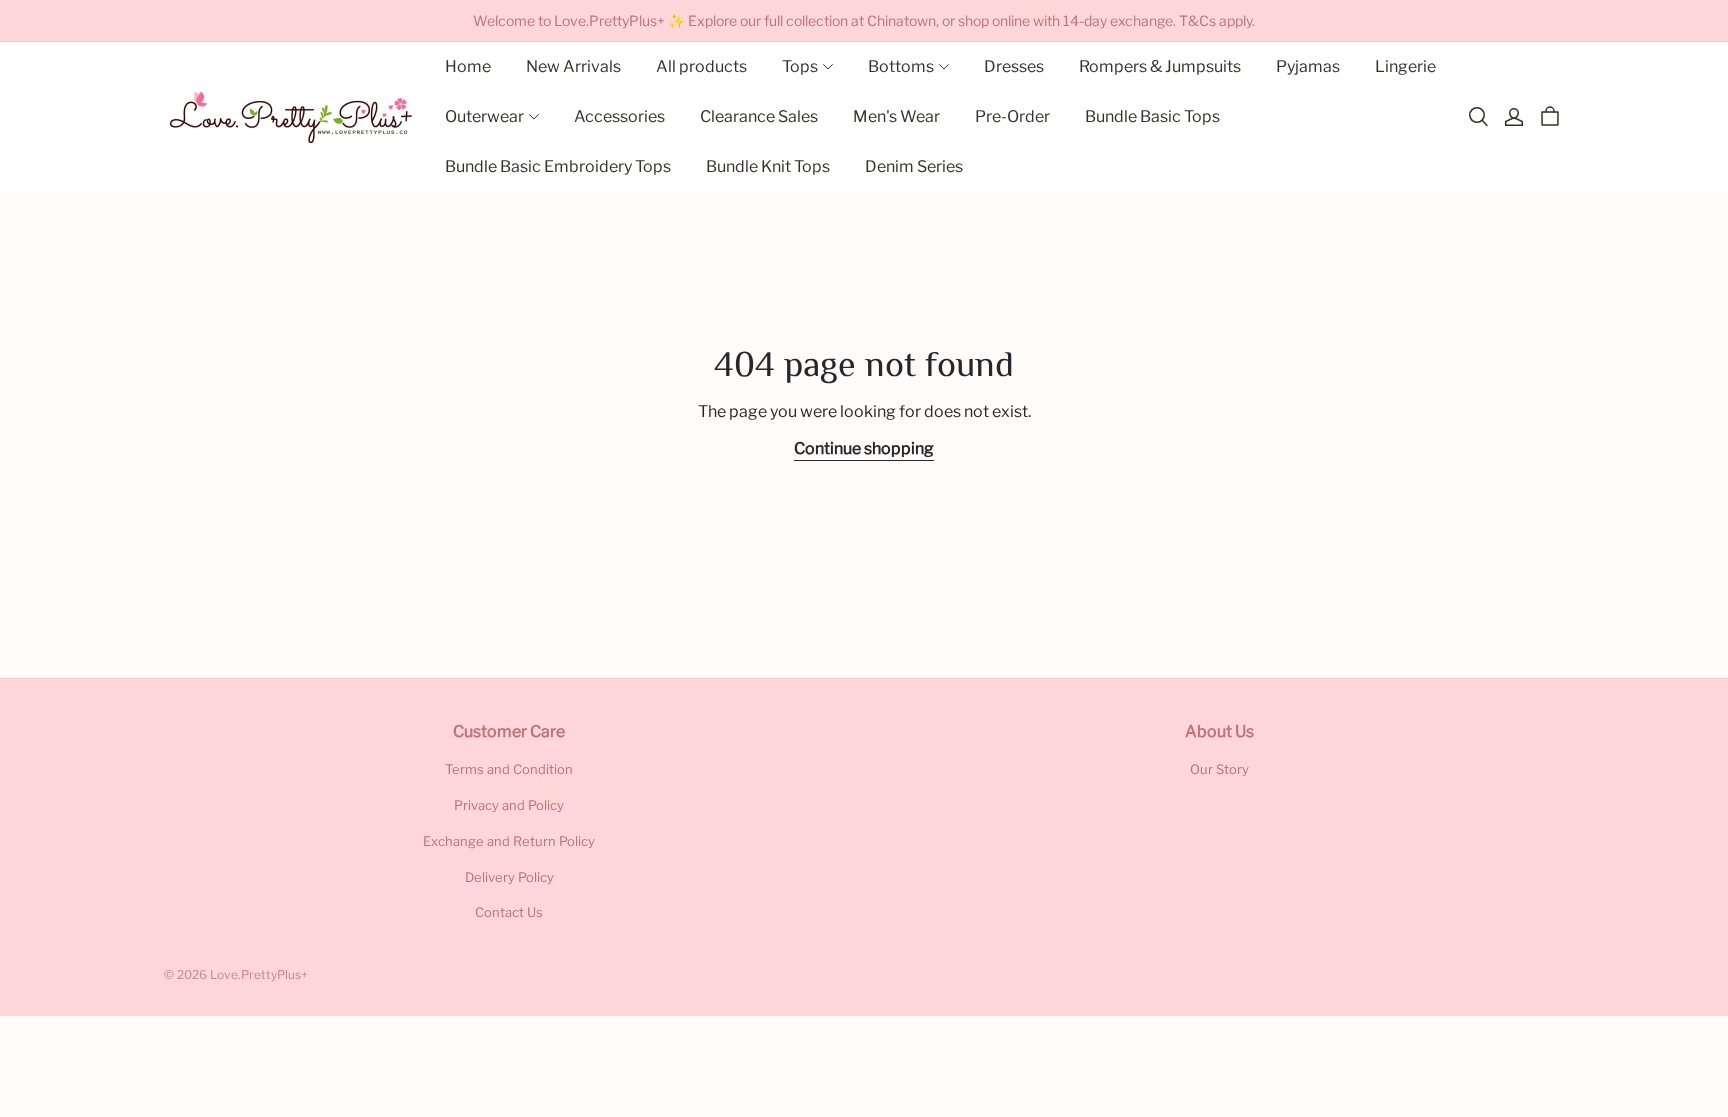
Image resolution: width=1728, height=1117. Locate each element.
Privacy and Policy (509, 805)
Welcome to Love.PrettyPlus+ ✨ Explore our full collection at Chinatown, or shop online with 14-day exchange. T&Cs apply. (864, 20)
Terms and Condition (509, 769)
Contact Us (509, 912)
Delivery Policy (509, 877)
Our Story (1219, 769)
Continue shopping (864, 448)
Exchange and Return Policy (509, 841)
